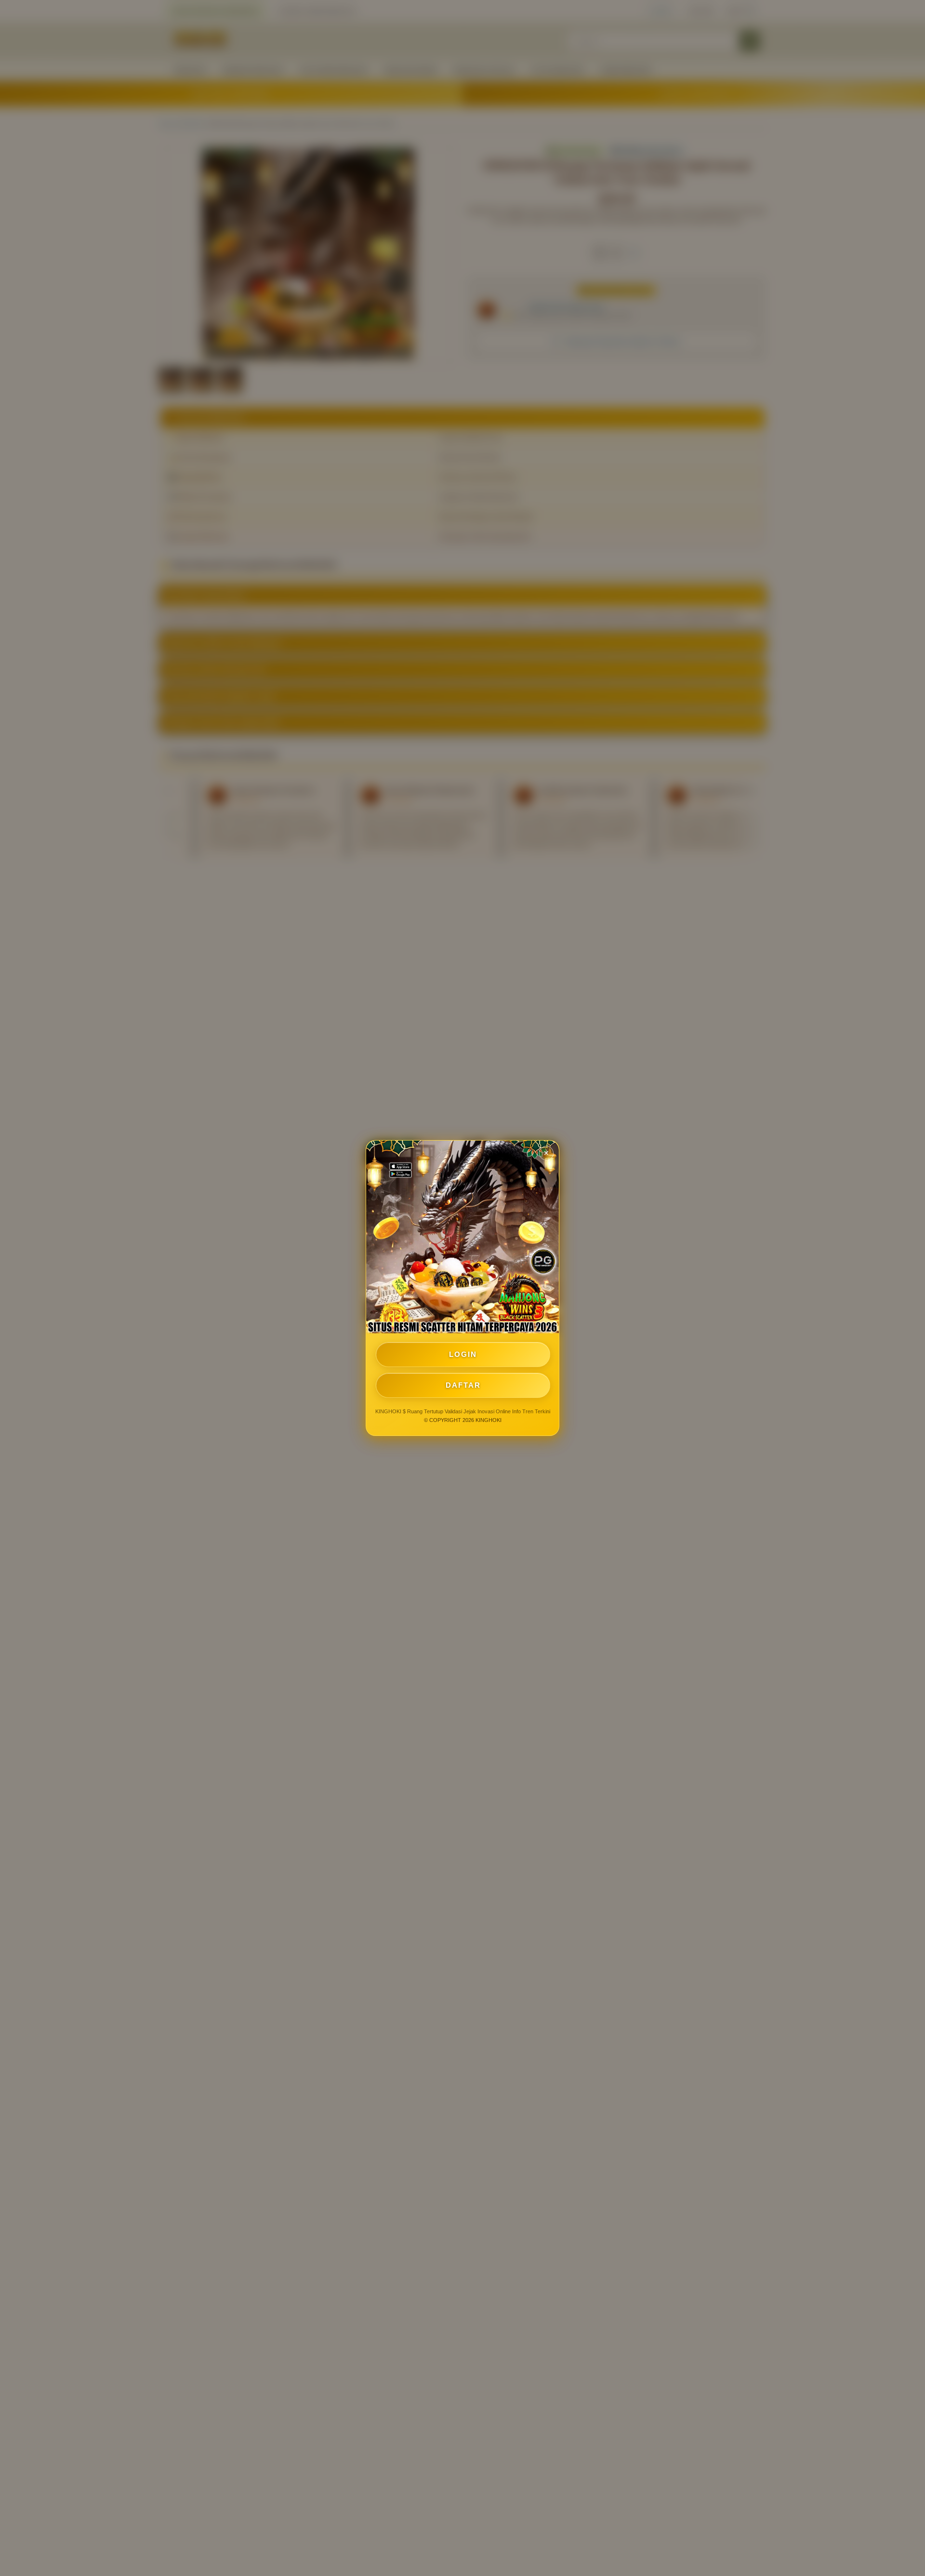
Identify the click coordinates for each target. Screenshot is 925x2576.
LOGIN (463, 1354)
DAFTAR (463, 1385)
